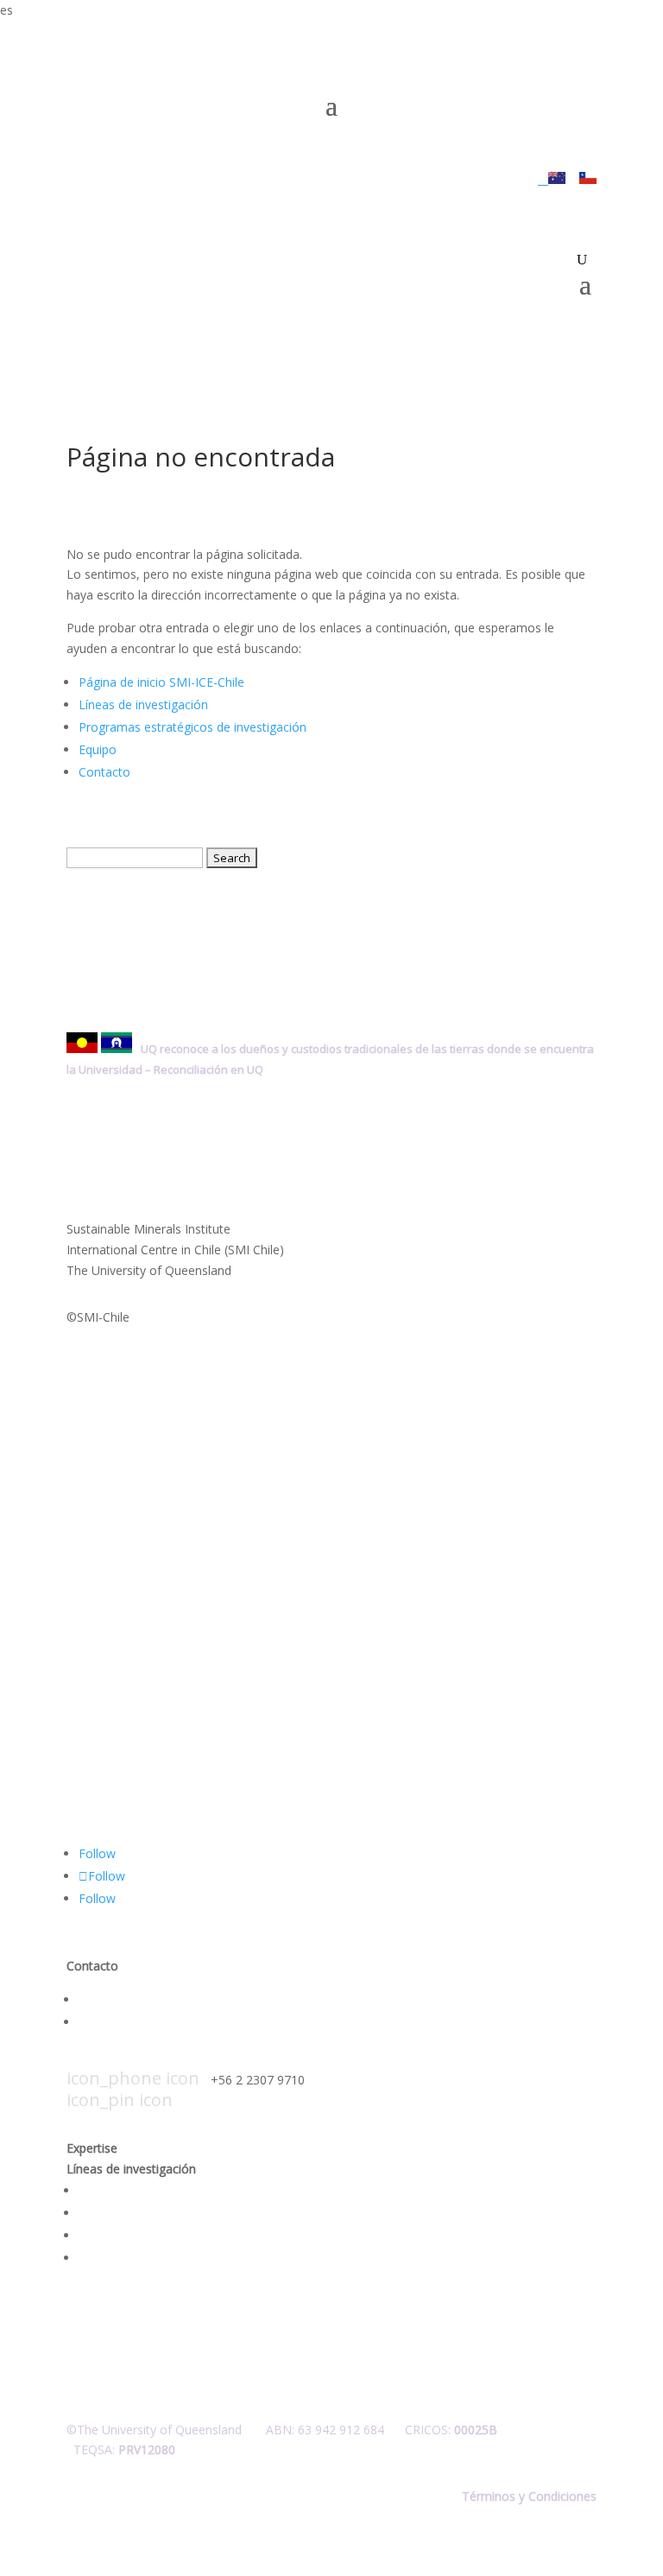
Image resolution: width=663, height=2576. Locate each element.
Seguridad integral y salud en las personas (196, 2258)
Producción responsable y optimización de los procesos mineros (259, 2190)
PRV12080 (147, 2449)
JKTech (464, 179)
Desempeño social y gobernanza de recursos (205, 2213)
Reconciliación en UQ (208, 1069)
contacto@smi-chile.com (198, 2057)
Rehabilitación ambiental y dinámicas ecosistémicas (223, 2235)
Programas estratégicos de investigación (193, 727)
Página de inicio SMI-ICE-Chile (161, 682)
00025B (476, 2430)
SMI (522, 179)
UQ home (395, 179)
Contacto (104, 772)
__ (543, 179)
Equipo (98, 749)
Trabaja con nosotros (139, 2022)
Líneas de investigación (143, 704)
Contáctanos (114, 1999)
